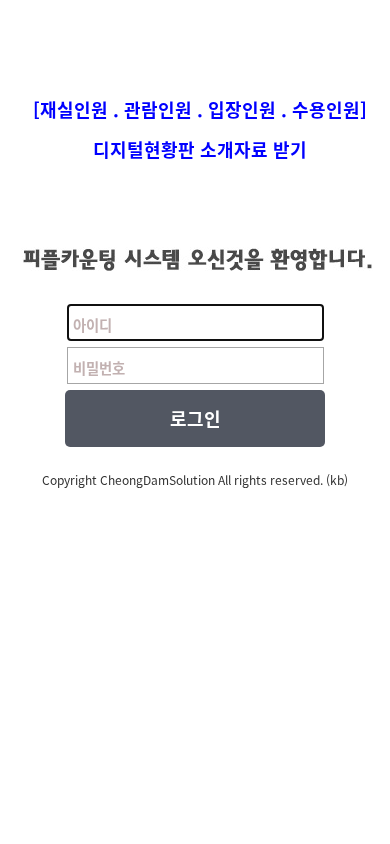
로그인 (195, 418)
